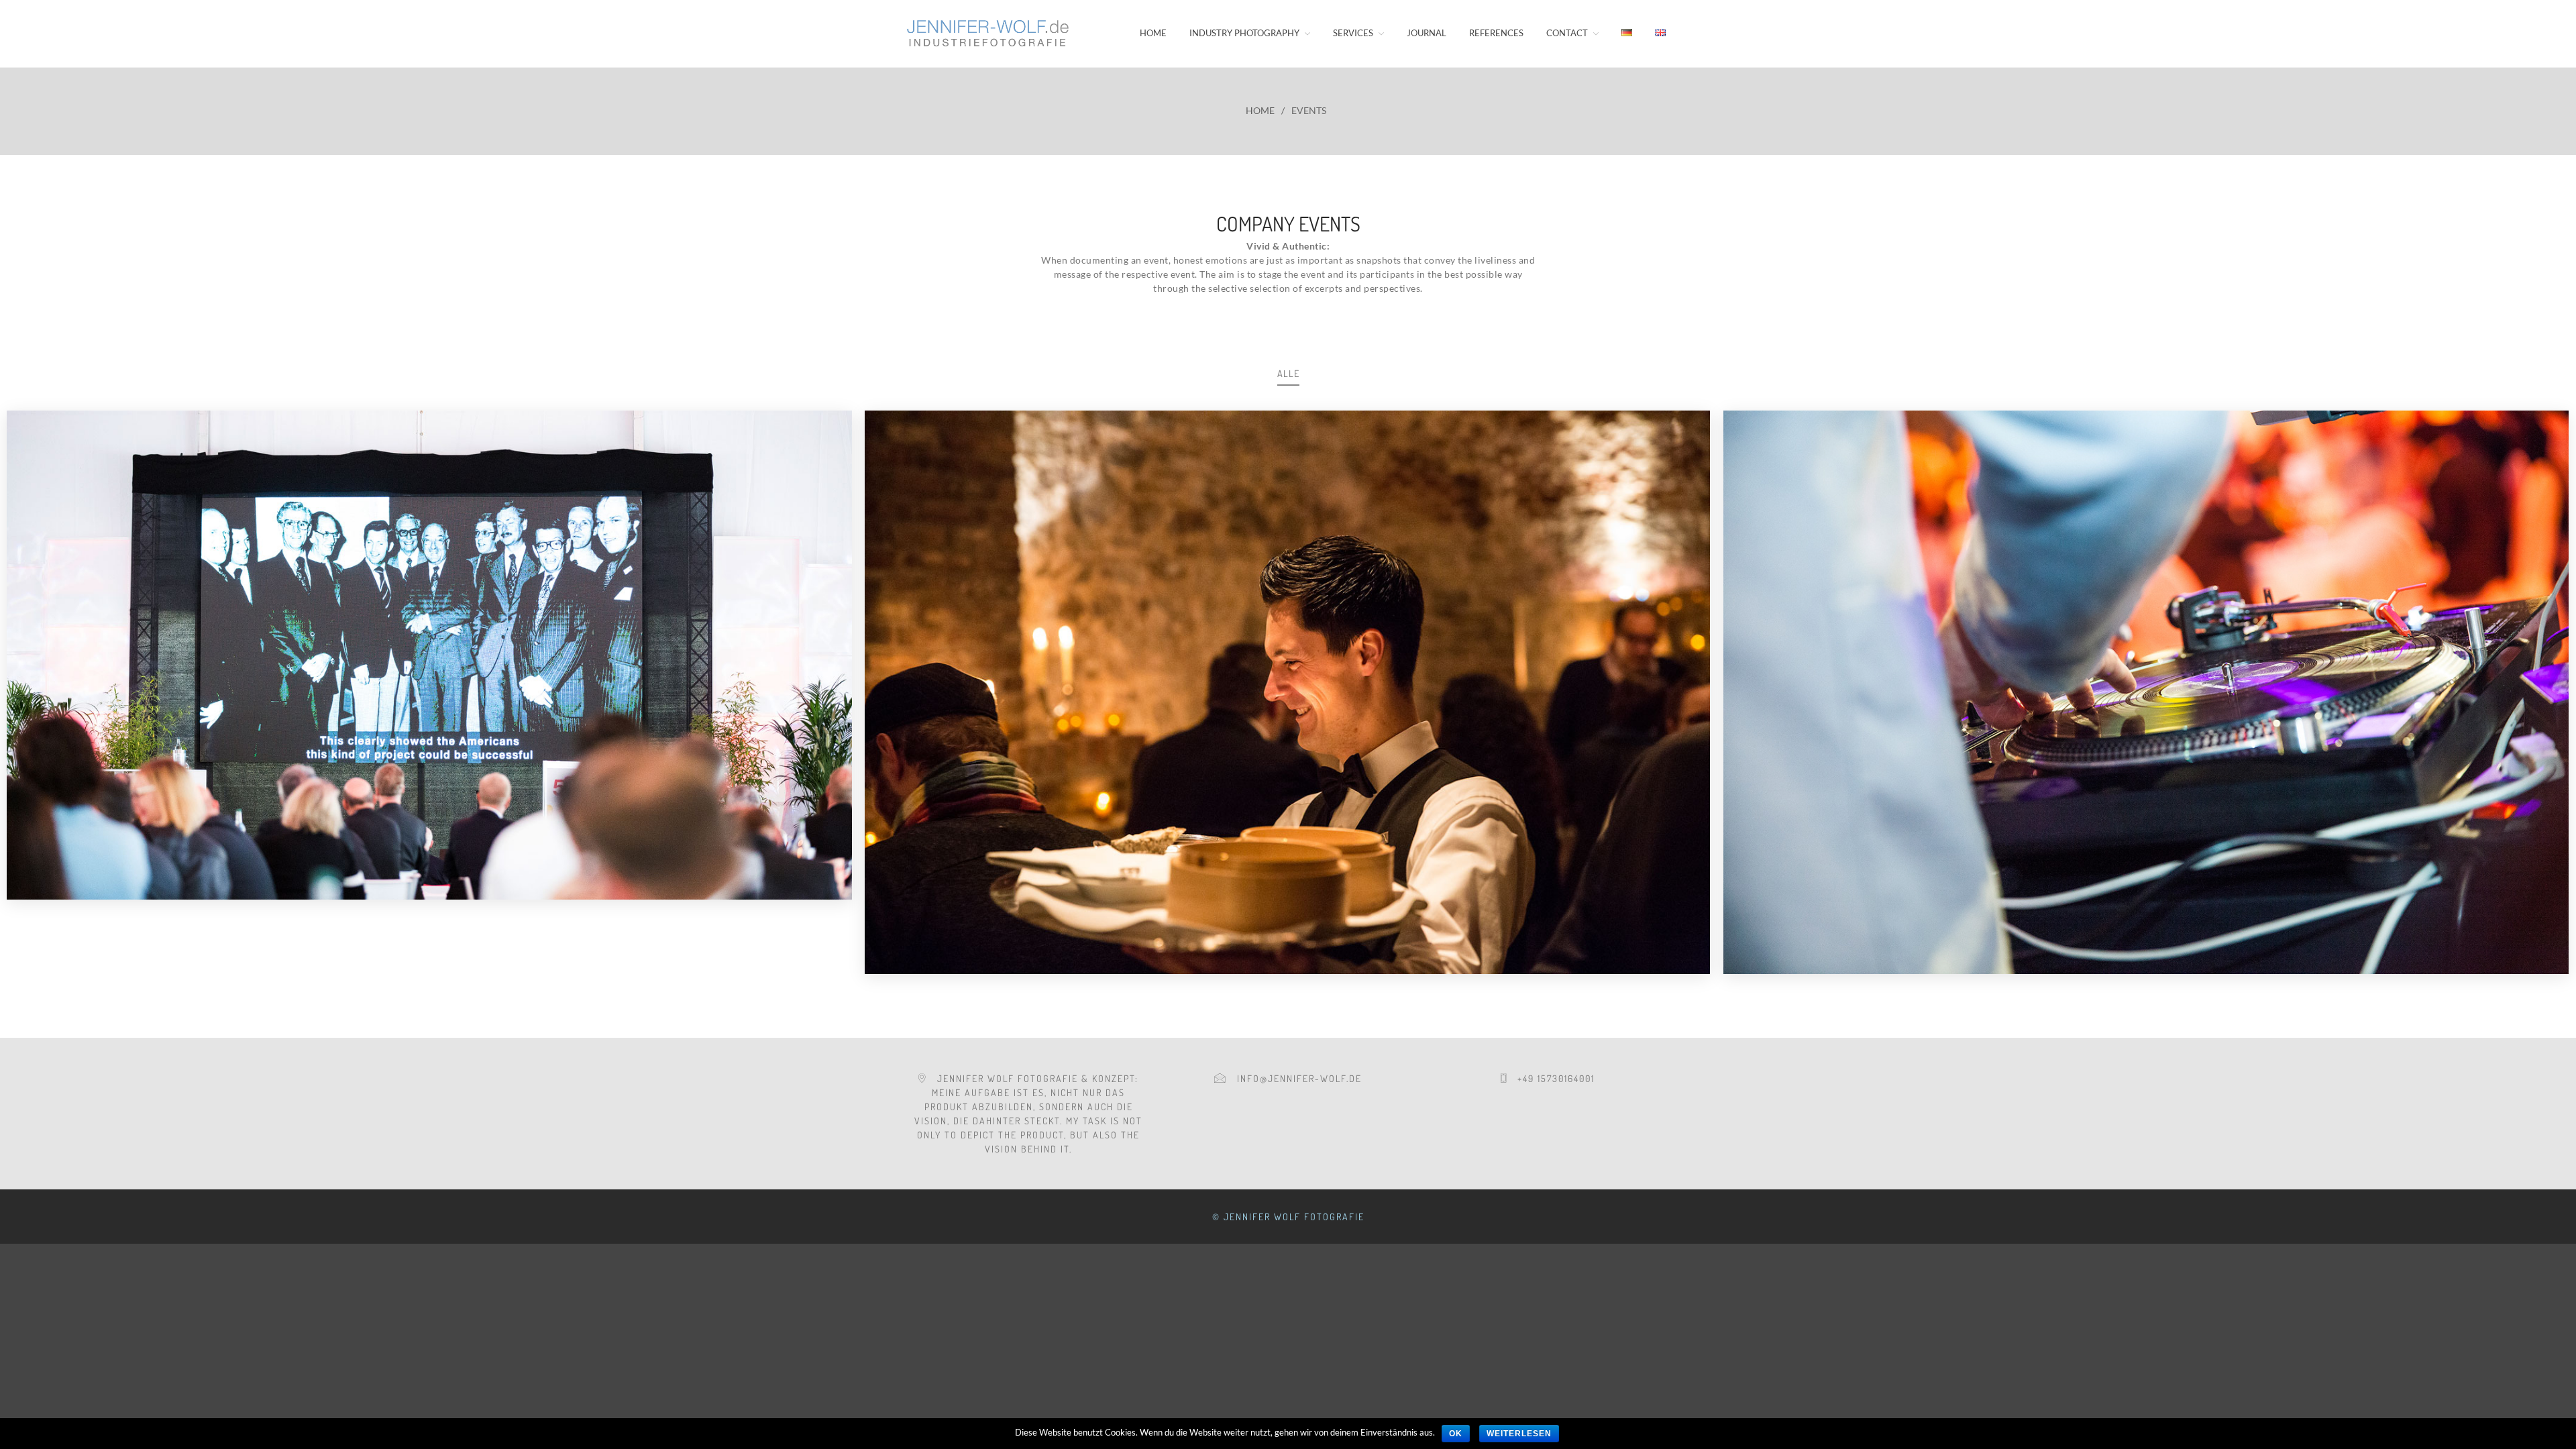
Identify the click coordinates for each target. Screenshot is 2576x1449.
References (1496, 33)
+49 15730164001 (1551, 1078)
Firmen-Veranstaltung (2146, 734)
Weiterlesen (1519, 1434)
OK (1456, 1434)
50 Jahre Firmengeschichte (429, 693)
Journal (1427, 33)
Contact (1567, 33)
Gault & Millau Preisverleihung (1287, 734)
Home (1153, 33)
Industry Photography (1244, 33)
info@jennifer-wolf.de (1294, 1078)
